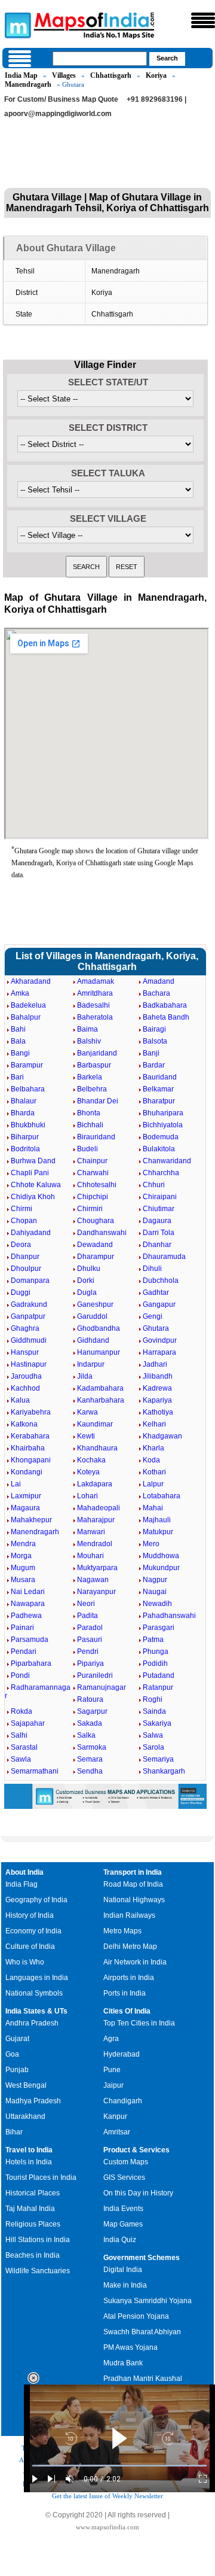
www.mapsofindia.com (107, 2527)
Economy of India (33, 1931)
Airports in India (129, 1978)
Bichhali (90, 1125)
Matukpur (158, 1532)
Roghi (153, 1699)
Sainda (154, 1711)
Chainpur (92, 1161)
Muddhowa (161, 1556)
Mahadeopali (99, 1508)
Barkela (90, 1077)
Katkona (24, 1424)
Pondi (20, 1675)
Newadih (157, 1604)
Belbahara (28, 1089)
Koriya (156, 75)
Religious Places (33, 2224)
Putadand (159, 1675)
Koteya (88, 1472)
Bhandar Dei (98, 1101)
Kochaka (91, 1460)
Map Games (123, 2224)
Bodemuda (161, 1137)
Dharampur (96, 1257)
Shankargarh (164, 1771)
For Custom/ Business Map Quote (61, 99)
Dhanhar (157, 1245)
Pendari (24, 1652)
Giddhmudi (29, 1340)
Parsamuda (30, 1640)
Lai (16, 1484)
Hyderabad (122, 2054)
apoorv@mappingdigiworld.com (58, 114)
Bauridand (160, 1077)
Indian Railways (129, 1915)
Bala (18, 1041)
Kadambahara (100, 1388)
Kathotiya (158, 1412)
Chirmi (21, 1209)
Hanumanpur (99, 1352)
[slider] (119, 2466)
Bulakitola (159, 1149)
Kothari (154, 1472)
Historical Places (33, 2193)
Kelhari (154, 1424)
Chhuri (154, 1185)
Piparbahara (31, 1663)
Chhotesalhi (97, 1185)
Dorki (86, 1281)
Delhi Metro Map (130, 1947)
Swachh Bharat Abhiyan (142, 2332)
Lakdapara (95, 1484)
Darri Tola (159, 1233)
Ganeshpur (95, 1304)
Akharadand (31, 981)
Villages (64, 75)
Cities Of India (127, 2011)
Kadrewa (157, 1388)
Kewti (86, 1436)
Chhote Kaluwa (36, 1185)
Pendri (88, 1652)
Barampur (27, 1065)
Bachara (156, 993)
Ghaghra (25, 1328)
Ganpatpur (28, 1316)
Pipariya (90, 1663)
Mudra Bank (123, 2363)
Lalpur (153, 1484)
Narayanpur (96, 1592)
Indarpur (91, 1364)
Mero (151, 1544)
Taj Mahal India (30, 2209)
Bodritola (25, 1149)
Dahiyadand (31, 1233)
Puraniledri (95, 1675)
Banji (151, 1053)
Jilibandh (158, 1376)
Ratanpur (158, 1687)
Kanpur (115, 2116)
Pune (112, 2070)
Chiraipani (160, 1197)
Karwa (87, 1412)
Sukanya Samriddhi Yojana (148, 2301)
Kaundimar (95, 1424)
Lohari (87, 1496)
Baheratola (95, 1017)
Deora (21, 1245)
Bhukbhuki (28, 1125)
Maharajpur (96, 1520)
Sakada (90, 1723)
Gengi (153, 1316)
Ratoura (90, 1699)
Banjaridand (97, 1053)
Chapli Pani (30, 1173)
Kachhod (25, 1388)
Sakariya (157, 1723)
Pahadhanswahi (169, 1616)
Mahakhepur (31, 1520)
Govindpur (160, 1340)
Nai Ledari (28, 1592)
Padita (87, 1616)
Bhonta (89, 1113)
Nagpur (155, 1580)
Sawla (21, 1759)
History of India (30, 1915)
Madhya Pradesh (33, 2101)
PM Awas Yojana (130, 2347)
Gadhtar (156, 1292)
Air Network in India (135, 1962)
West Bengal (26, 2085)
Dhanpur (25, 1257)
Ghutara (156, 1328)
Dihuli (152, 1269)
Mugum (23, 1568)
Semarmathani (35, 1771)
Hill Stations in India (38, 2240)
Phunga (156, 1652)
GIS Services (124, 2177)
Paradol (90, 1628)
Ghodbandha (99, 1328)
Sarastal (24, 1747)
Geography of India (36, 1900)
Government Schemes (142, 2258)
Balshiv (89, 1041)
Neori (86, 1604)
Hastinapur (29, 1364)
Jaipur (113, 2085)
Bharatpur (159, 1101)
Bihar (14, 2132)
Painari (22, 1628)
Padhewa (26, 1616)
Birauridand (96, 1137)
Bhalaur (24, 1101)
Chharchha (161, 1173)
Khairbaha (28, 1448)
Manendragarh (28, 84)
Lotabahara (162, 1496)
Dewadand (95, 1245)
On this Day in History (138, 2193)
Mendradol (95, 1544)
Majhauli (157, 1520)
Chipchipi (93, 1197)
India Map (21, 75)
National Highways (134, 1900)
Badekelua (28, 1005)
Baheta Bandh (166, 1017)
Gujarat (17, 2039)
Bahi (18, 1029)
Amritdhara (95, 993)
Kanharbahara (101, 1400)
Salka (86, 1735)
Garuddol (92, 1316)
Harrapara (159, 1352)
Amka (20, 993)
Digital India (123, 2270)
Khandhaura (97, 1448)
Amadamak (96, 981)
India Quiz (120, 2240)
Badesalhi (93, 1005)
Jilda (85, 1376)
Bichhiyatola (163, 1125)
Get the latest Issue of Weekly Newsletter (107, 2496)
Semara (90, 1759)
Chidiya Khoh (33, 1197)
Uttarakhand (25, 2116)
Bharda (23, 1113)
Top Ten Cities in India (139, 2023)
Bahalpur (26, 1017)
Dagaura (157, 1221)
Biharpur (25, 1137)
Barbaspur (94, 1065)
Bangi (20, 1053)
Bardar (154, 1065)
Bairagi (154, 1029)
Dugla (87, 1292)
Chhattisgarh (111, 75)
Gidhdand (93, 1340)
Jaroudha (26, 1376)
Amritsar (117, 2132)
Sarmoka (92, 1747)
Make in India (125, 2285)
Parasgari (159, 1628)
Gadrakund (29, 1304)
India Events (123, 2209)
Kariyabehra (31, 1412)
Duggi (21, 1292)
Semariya (158, 1759)
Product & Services (136, 2150)
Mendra (23, 1544)
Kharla (153, 1448)
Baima (87, 1029)
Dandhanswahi (102, 1233)
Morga (21, 1556)
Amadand (159, 981)
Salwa (153, 1735)
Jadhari (155, 1364)
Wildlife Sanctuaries (38, 2271)
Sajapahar (28, 1723)
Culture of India (30, 1947)
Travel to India (29, 2150)
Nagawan (93, 1580)
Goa (12, 2054)
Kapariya (157, 1400)
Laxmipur (26, 1496)
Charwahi (93, 1173)
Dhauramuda (164, 1257)
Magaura (25, 1508)
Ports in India (125, 1993)
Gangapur (159, 1304)
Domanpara (30, 1281)
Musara (23, 1580)
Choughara (96, 1221)
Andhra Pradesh (32, 2023)
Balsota (155, 1041)
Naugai (155, 1592)
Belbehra (92, 1089)
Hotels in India (29, 2162)
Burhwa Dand (33, 1161)
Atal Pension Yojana (136, 2316)
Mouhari (90, 1556)
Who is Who (25, 1962)
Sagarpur (92, 1711)
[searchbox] (100, 59)
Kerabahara (30, 1436)
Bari (17, 1077)
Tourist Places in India (41, 2177)
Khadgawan (162, 1436)
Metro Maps (122, 1931)
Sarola (153, 1747)
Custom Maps (126, 2162)
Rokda (21, 1711)
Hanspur (25, 1352)
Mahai (153, 1508)
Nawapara (28, 1604)
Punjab (17, 2070)
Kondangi (27, 1472)
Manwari (91, 1532)
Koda (151, 1460)
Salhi (19, 1735)
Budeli (87, 1149)
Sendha (90, 1771)
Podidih (155, 1663)
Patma (153, 1640)
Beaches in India (33, 2255)
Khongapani (31, 1460)
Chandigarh (123, 2101)
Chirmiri (90, 1209)
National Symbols (34, 1993)
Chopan (24, 1221)
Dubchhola (161, 1281)
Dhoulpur (26, 1269)
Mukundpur (161, 1568)
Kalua (20, 1400)
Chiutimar (159, 1209)
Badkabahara (165, 1005)
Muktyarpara (97, 1568)
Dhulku (89, 1269)
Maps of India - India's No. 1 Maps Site (16, 25)
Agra (111, 2039)
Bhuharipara (163, 1113)
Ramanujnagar (102, 1687)
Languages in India (37, 1978)
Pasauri (90, 1640)
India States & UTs (36, 2011)
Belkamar (158, 1089)
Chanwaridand (167, 1161)
